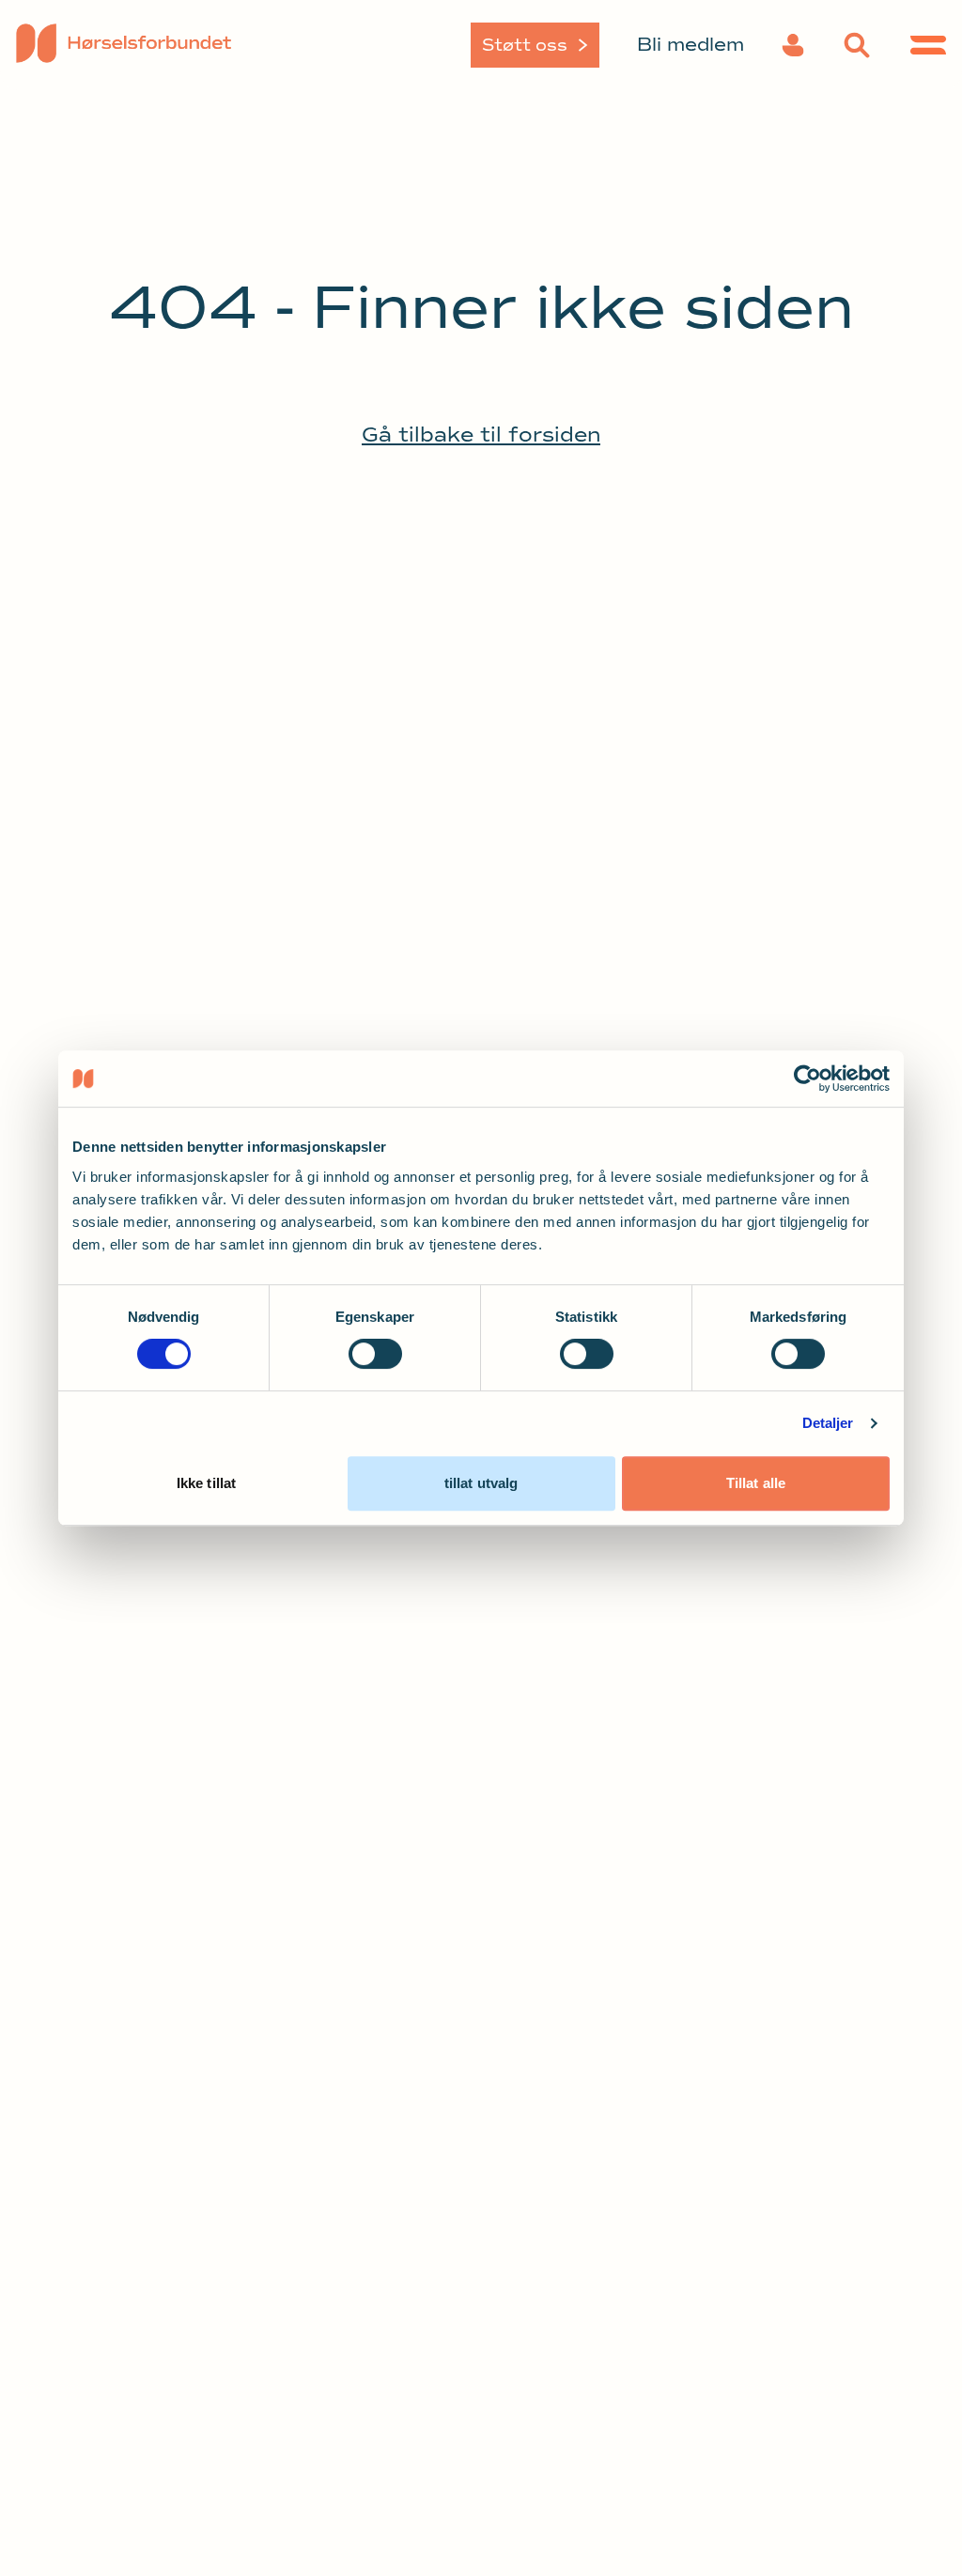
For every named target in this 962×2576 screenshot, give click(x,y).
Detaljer (828, 1423)
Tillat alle (756, 1483)
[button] (793, 45)
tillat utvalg (481, 1483)
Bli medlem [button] (690, 45)
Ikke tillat (206, 1483)
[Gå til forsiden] (124, 45)
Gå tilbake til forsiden (481, 435)
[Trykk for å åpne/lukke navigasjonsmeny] (928, 45)
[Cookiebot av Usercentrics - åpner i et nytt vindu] (807, 1079)
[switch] (375, 1354)
